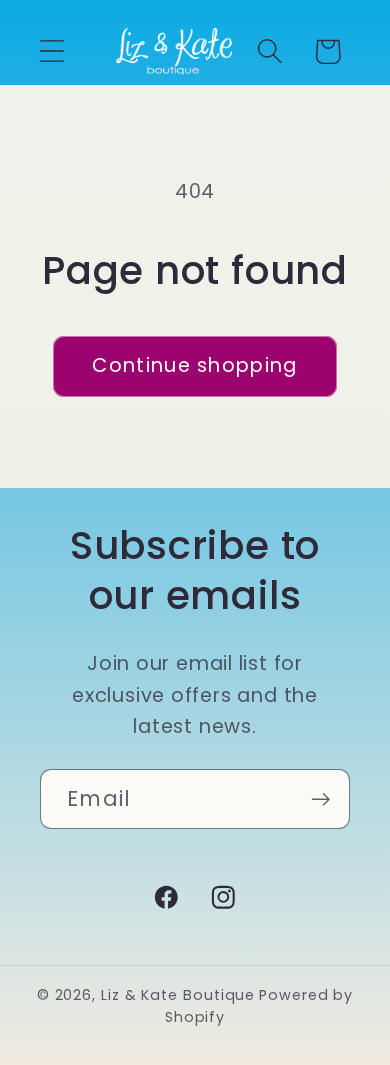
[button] (51, 51)
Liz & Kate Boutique (178, 995)
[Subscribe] (320, 799)
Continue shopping (194, 365)
